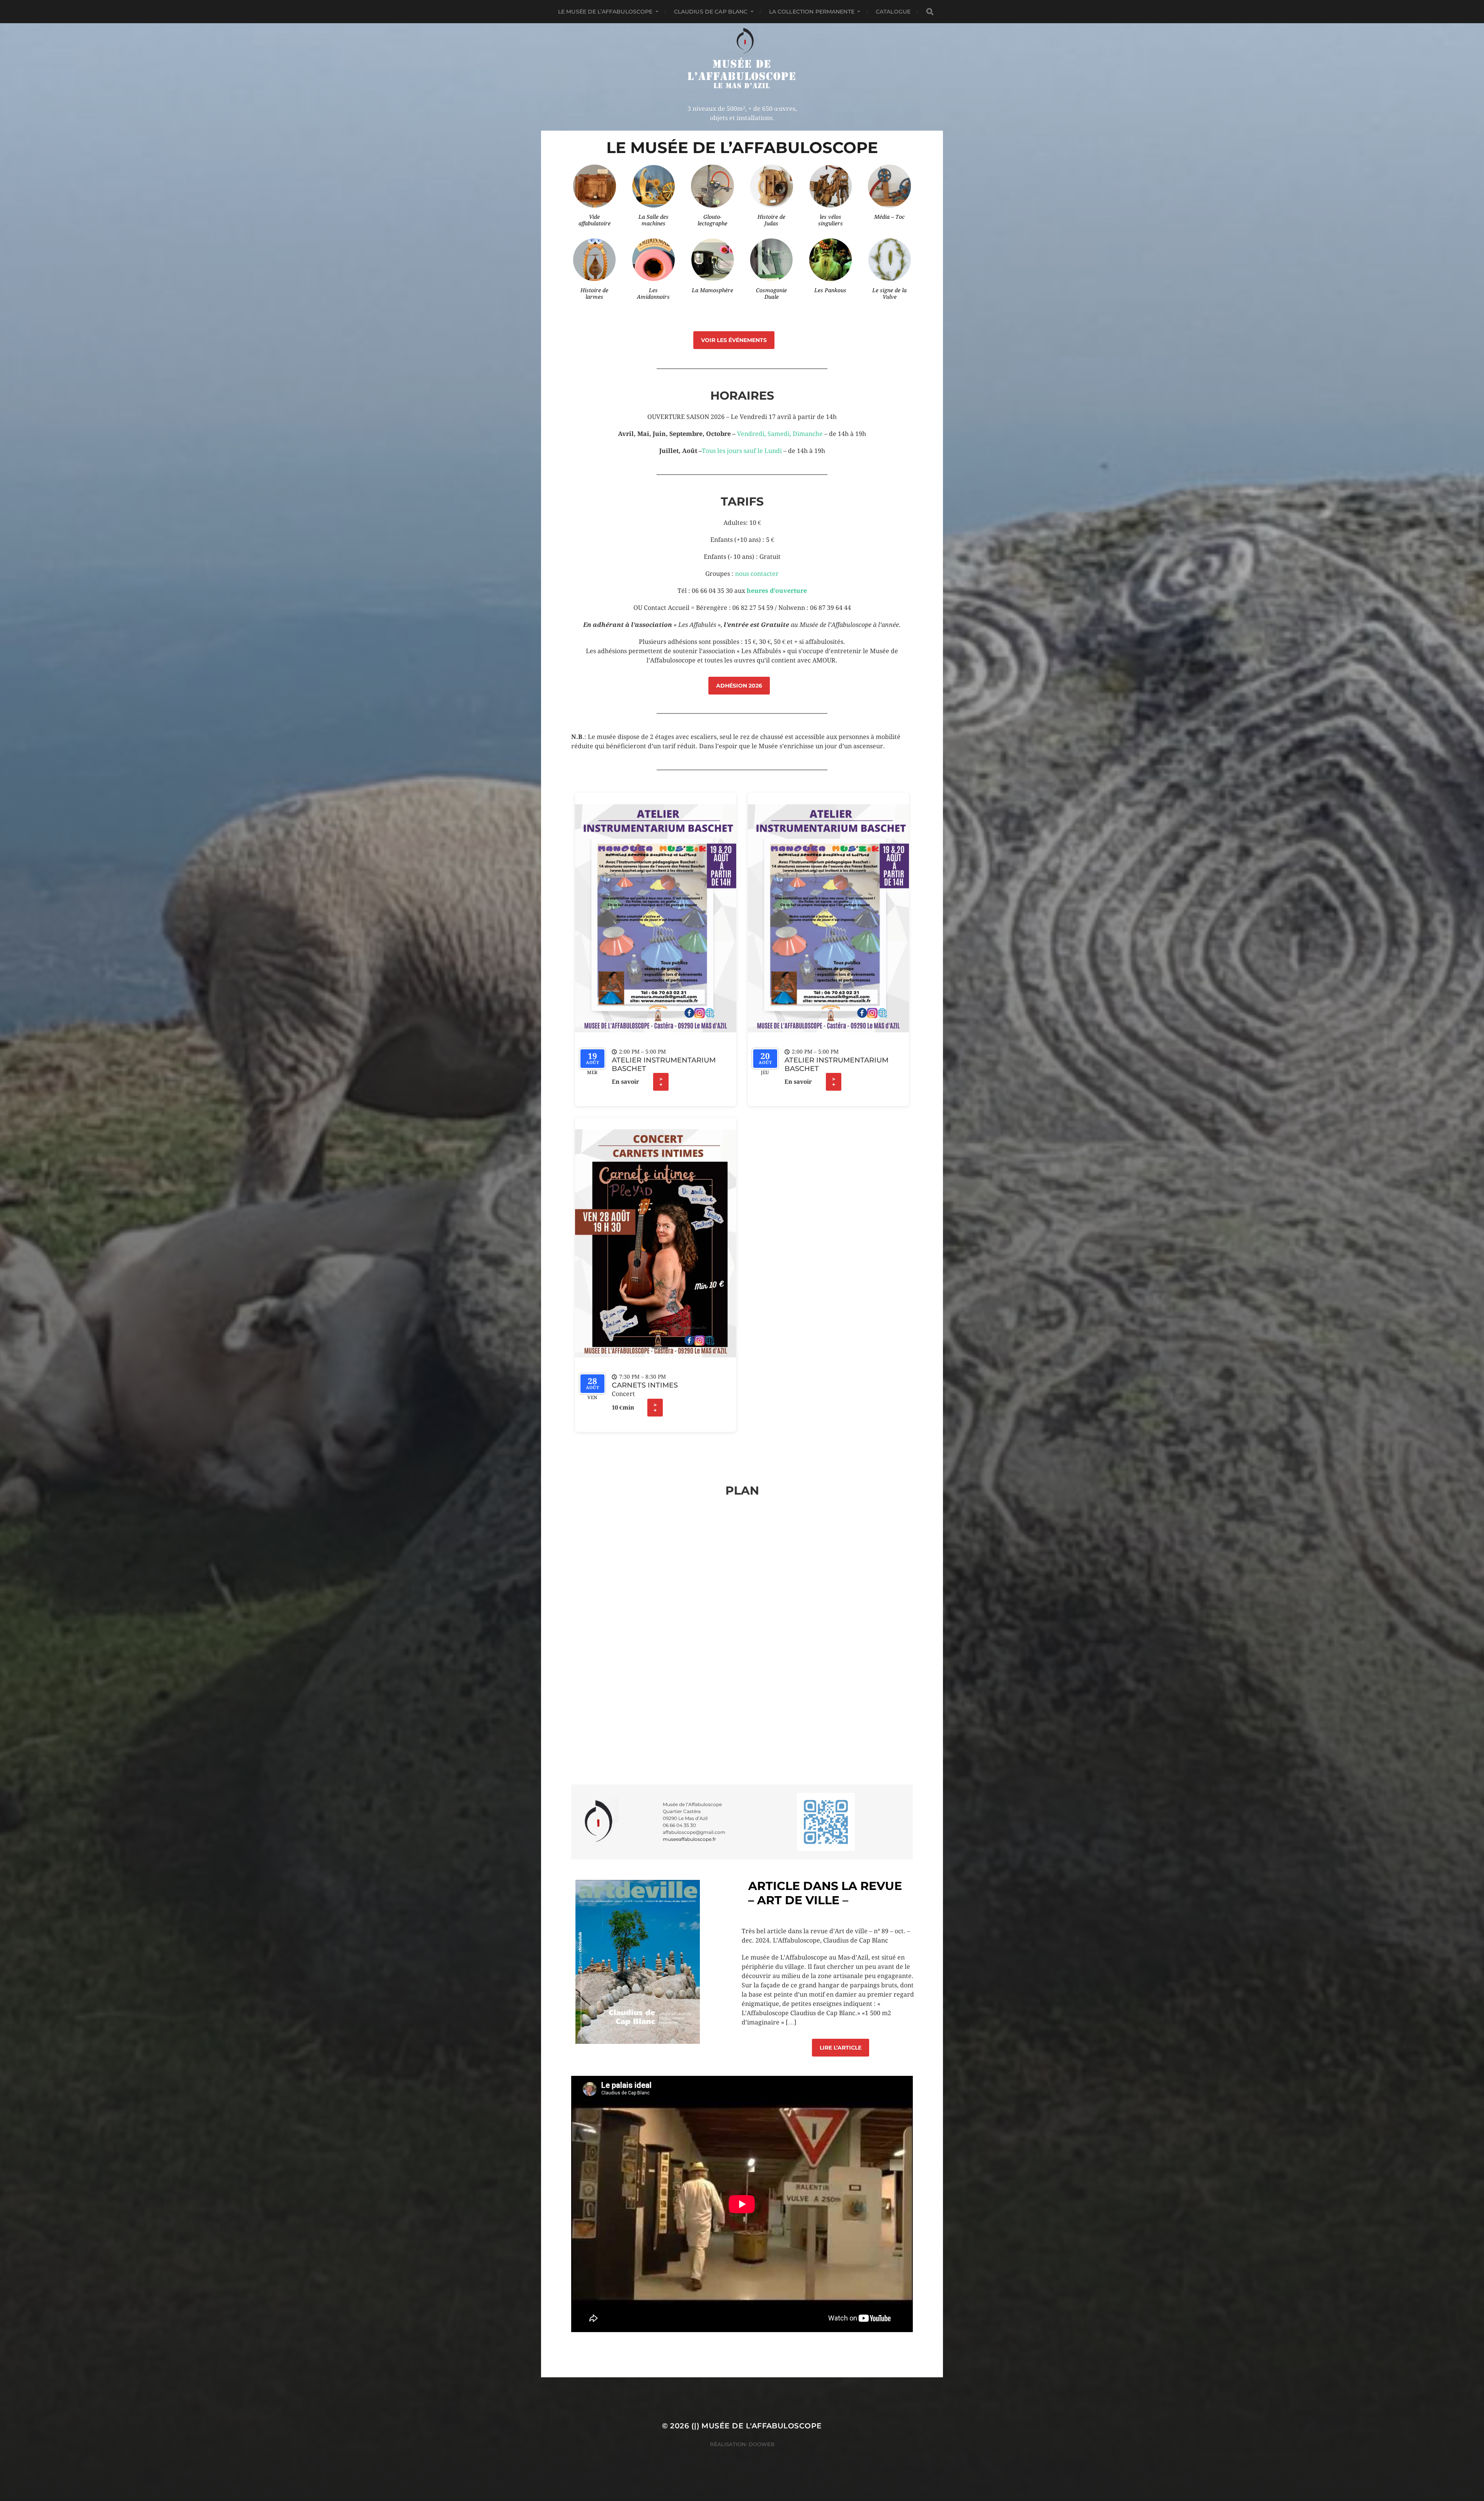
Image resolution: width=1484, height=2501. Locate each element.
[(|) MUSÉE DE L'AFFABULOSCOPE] (742, 59)
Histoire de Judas (771, 220)
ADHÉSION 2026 (739, 686)
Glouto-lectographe (712, 220)
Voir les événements (734, 340)
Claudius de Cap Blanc (711, 12)
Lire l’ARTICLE (841, 2048)
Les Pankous (830, 290)
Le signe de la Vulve (889, 294)
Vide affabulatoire (595, 220)
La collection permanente (812, 12)
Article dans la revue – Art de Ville (825, 1893)
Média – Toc (889, 217)
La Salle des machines (654, 220)
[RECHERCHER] (930, 12)
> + (661, 1082)
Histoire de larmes (594, 294)
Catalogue (893, 12)
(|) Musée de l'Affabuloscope (757, 2426)
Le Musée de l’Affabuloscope (605, 12)
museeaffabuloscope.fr (689, 1839)
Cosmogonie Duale (771, 294)
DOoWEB (761, 2444)
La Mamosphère (712, 290)
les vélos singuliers (830, 220)
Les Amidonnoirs (653, 294)
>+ (655, 1408)
